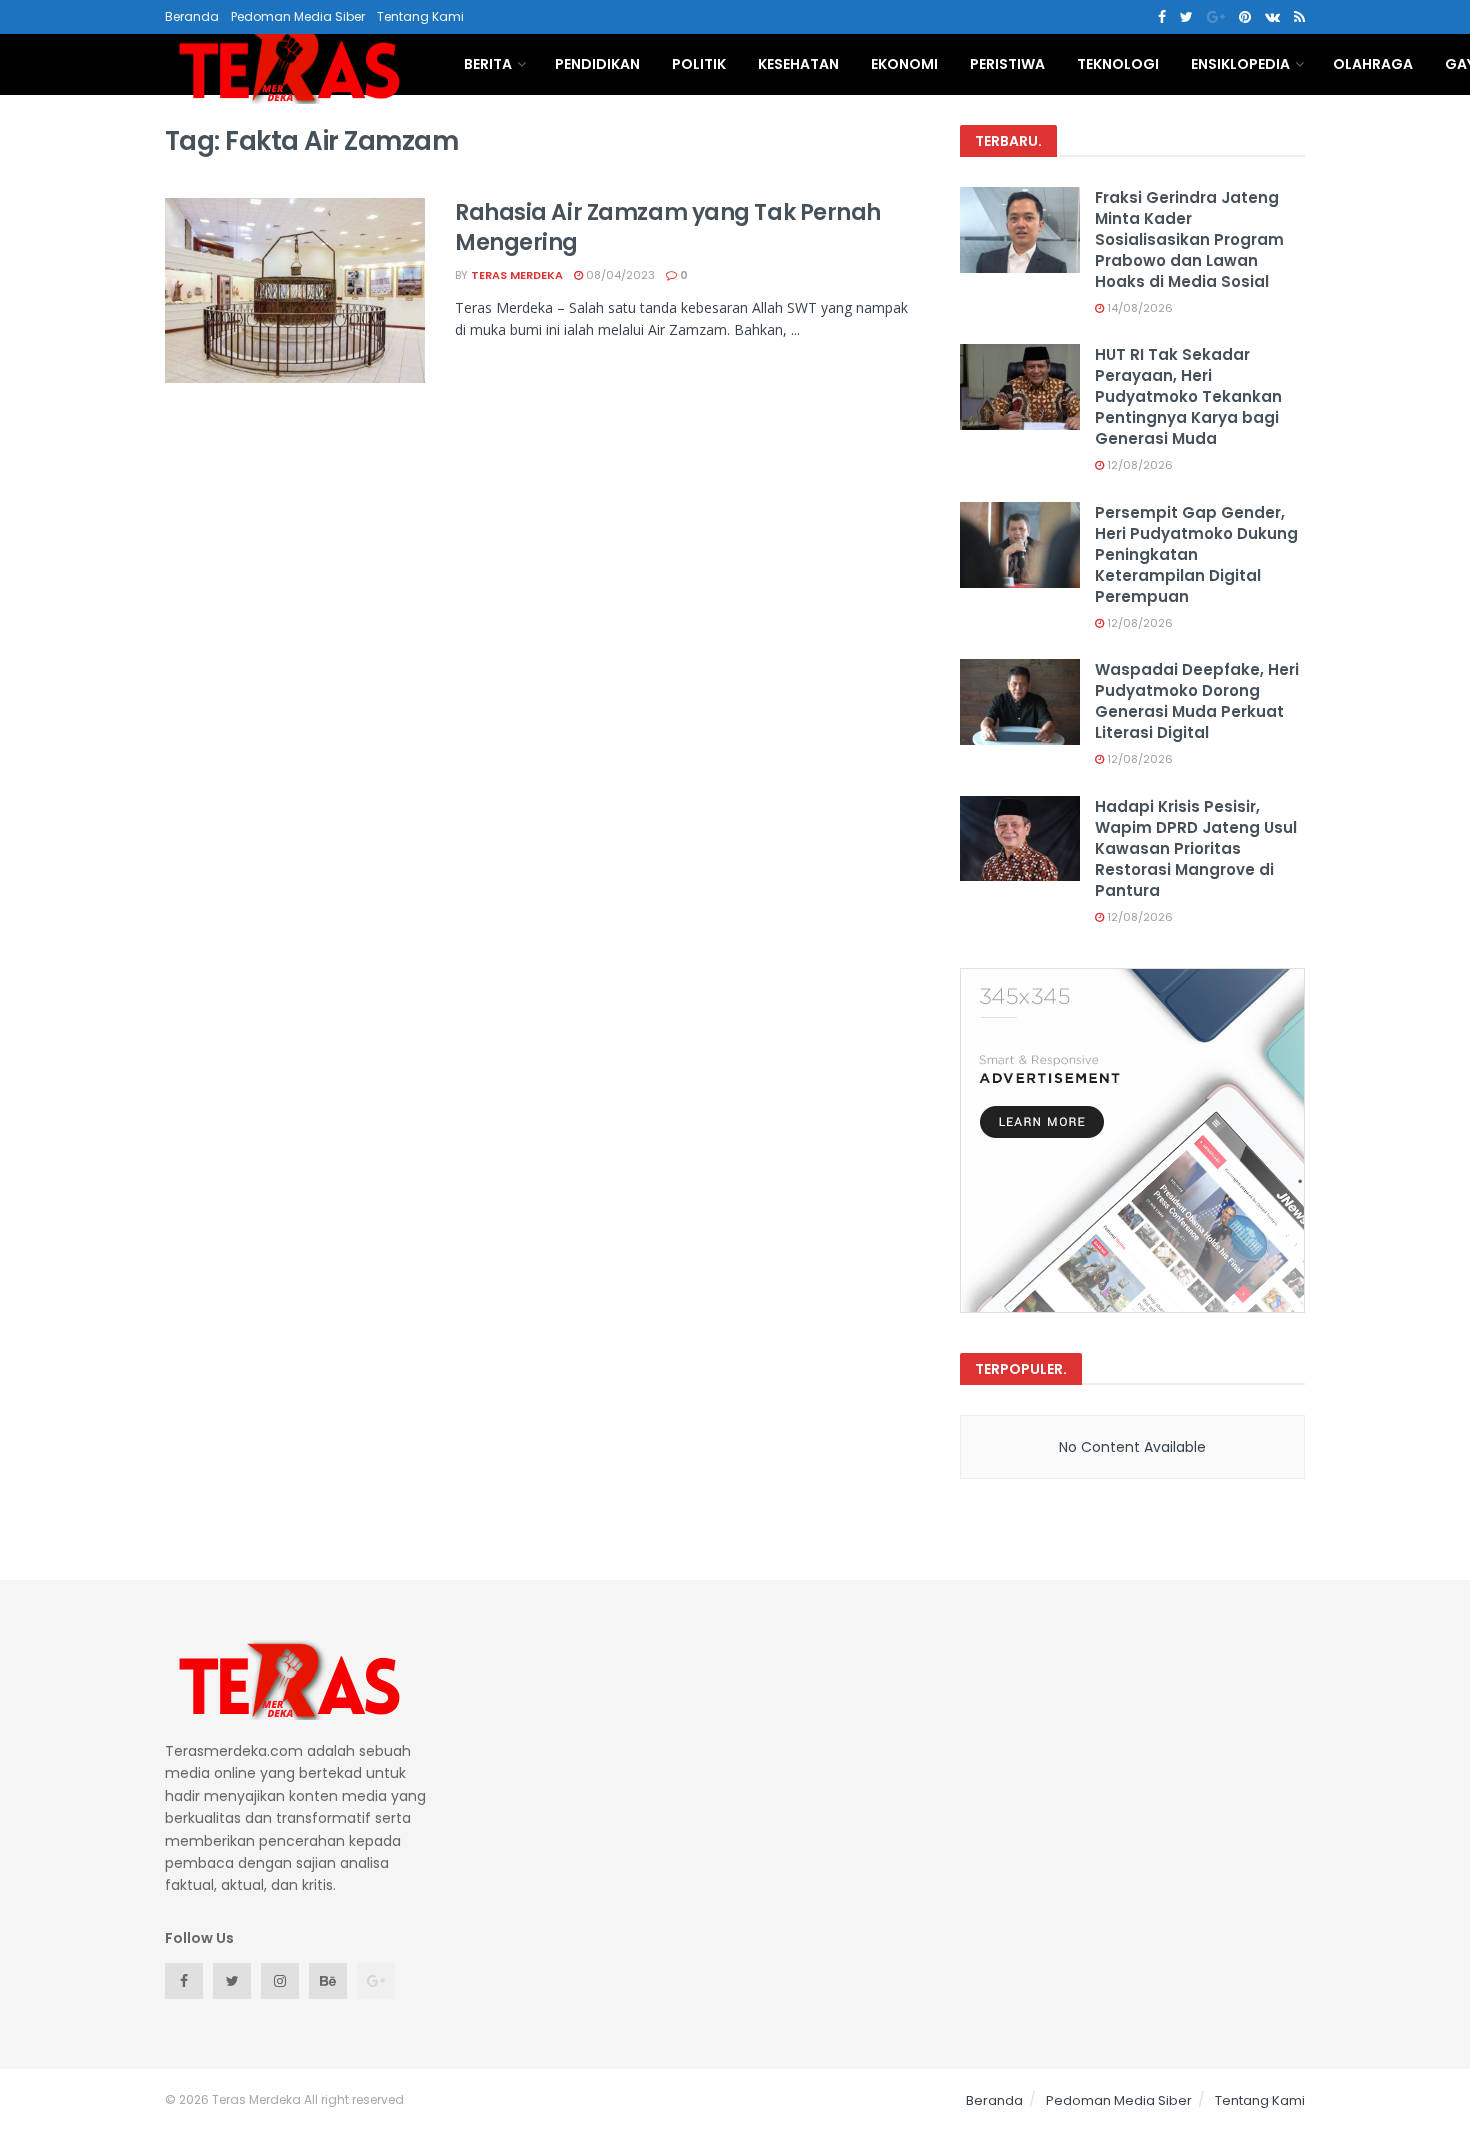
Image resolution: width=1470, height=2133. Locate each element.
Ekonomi (904, 64)
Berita (488, 64)
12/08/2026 (1138, 465)
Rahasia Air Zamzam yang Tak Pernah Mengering (668, 228)
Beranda (192, 16)
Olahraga (1373, 64)
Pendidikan (597, 64)
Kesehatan (798, 64)
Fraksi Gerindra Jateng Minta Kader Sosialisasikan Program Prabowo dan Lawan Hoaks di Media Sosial (1189, 239)
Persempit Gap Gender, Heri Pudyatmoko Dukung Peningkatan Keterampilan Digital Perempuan (1196, 554)
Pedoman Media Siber (298, 16)
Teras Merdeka (517, 275)
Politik (699, 64)
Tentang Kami (420, 16)
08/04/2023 (619, 275)
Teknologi (1118, 64)
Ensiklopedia (1240, 64)
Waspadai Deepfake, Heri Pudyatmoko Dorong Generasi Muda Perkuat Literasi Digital (1197, 701)
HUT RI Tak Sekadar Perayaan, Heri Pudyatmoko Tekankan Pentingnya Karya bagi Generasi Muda (1188, 396)
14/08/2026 (1138, 308)
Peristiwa (1007, 64)
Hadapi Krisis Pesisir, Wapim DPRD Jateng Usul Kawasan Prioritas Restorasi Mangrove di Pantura (1196, 848)
